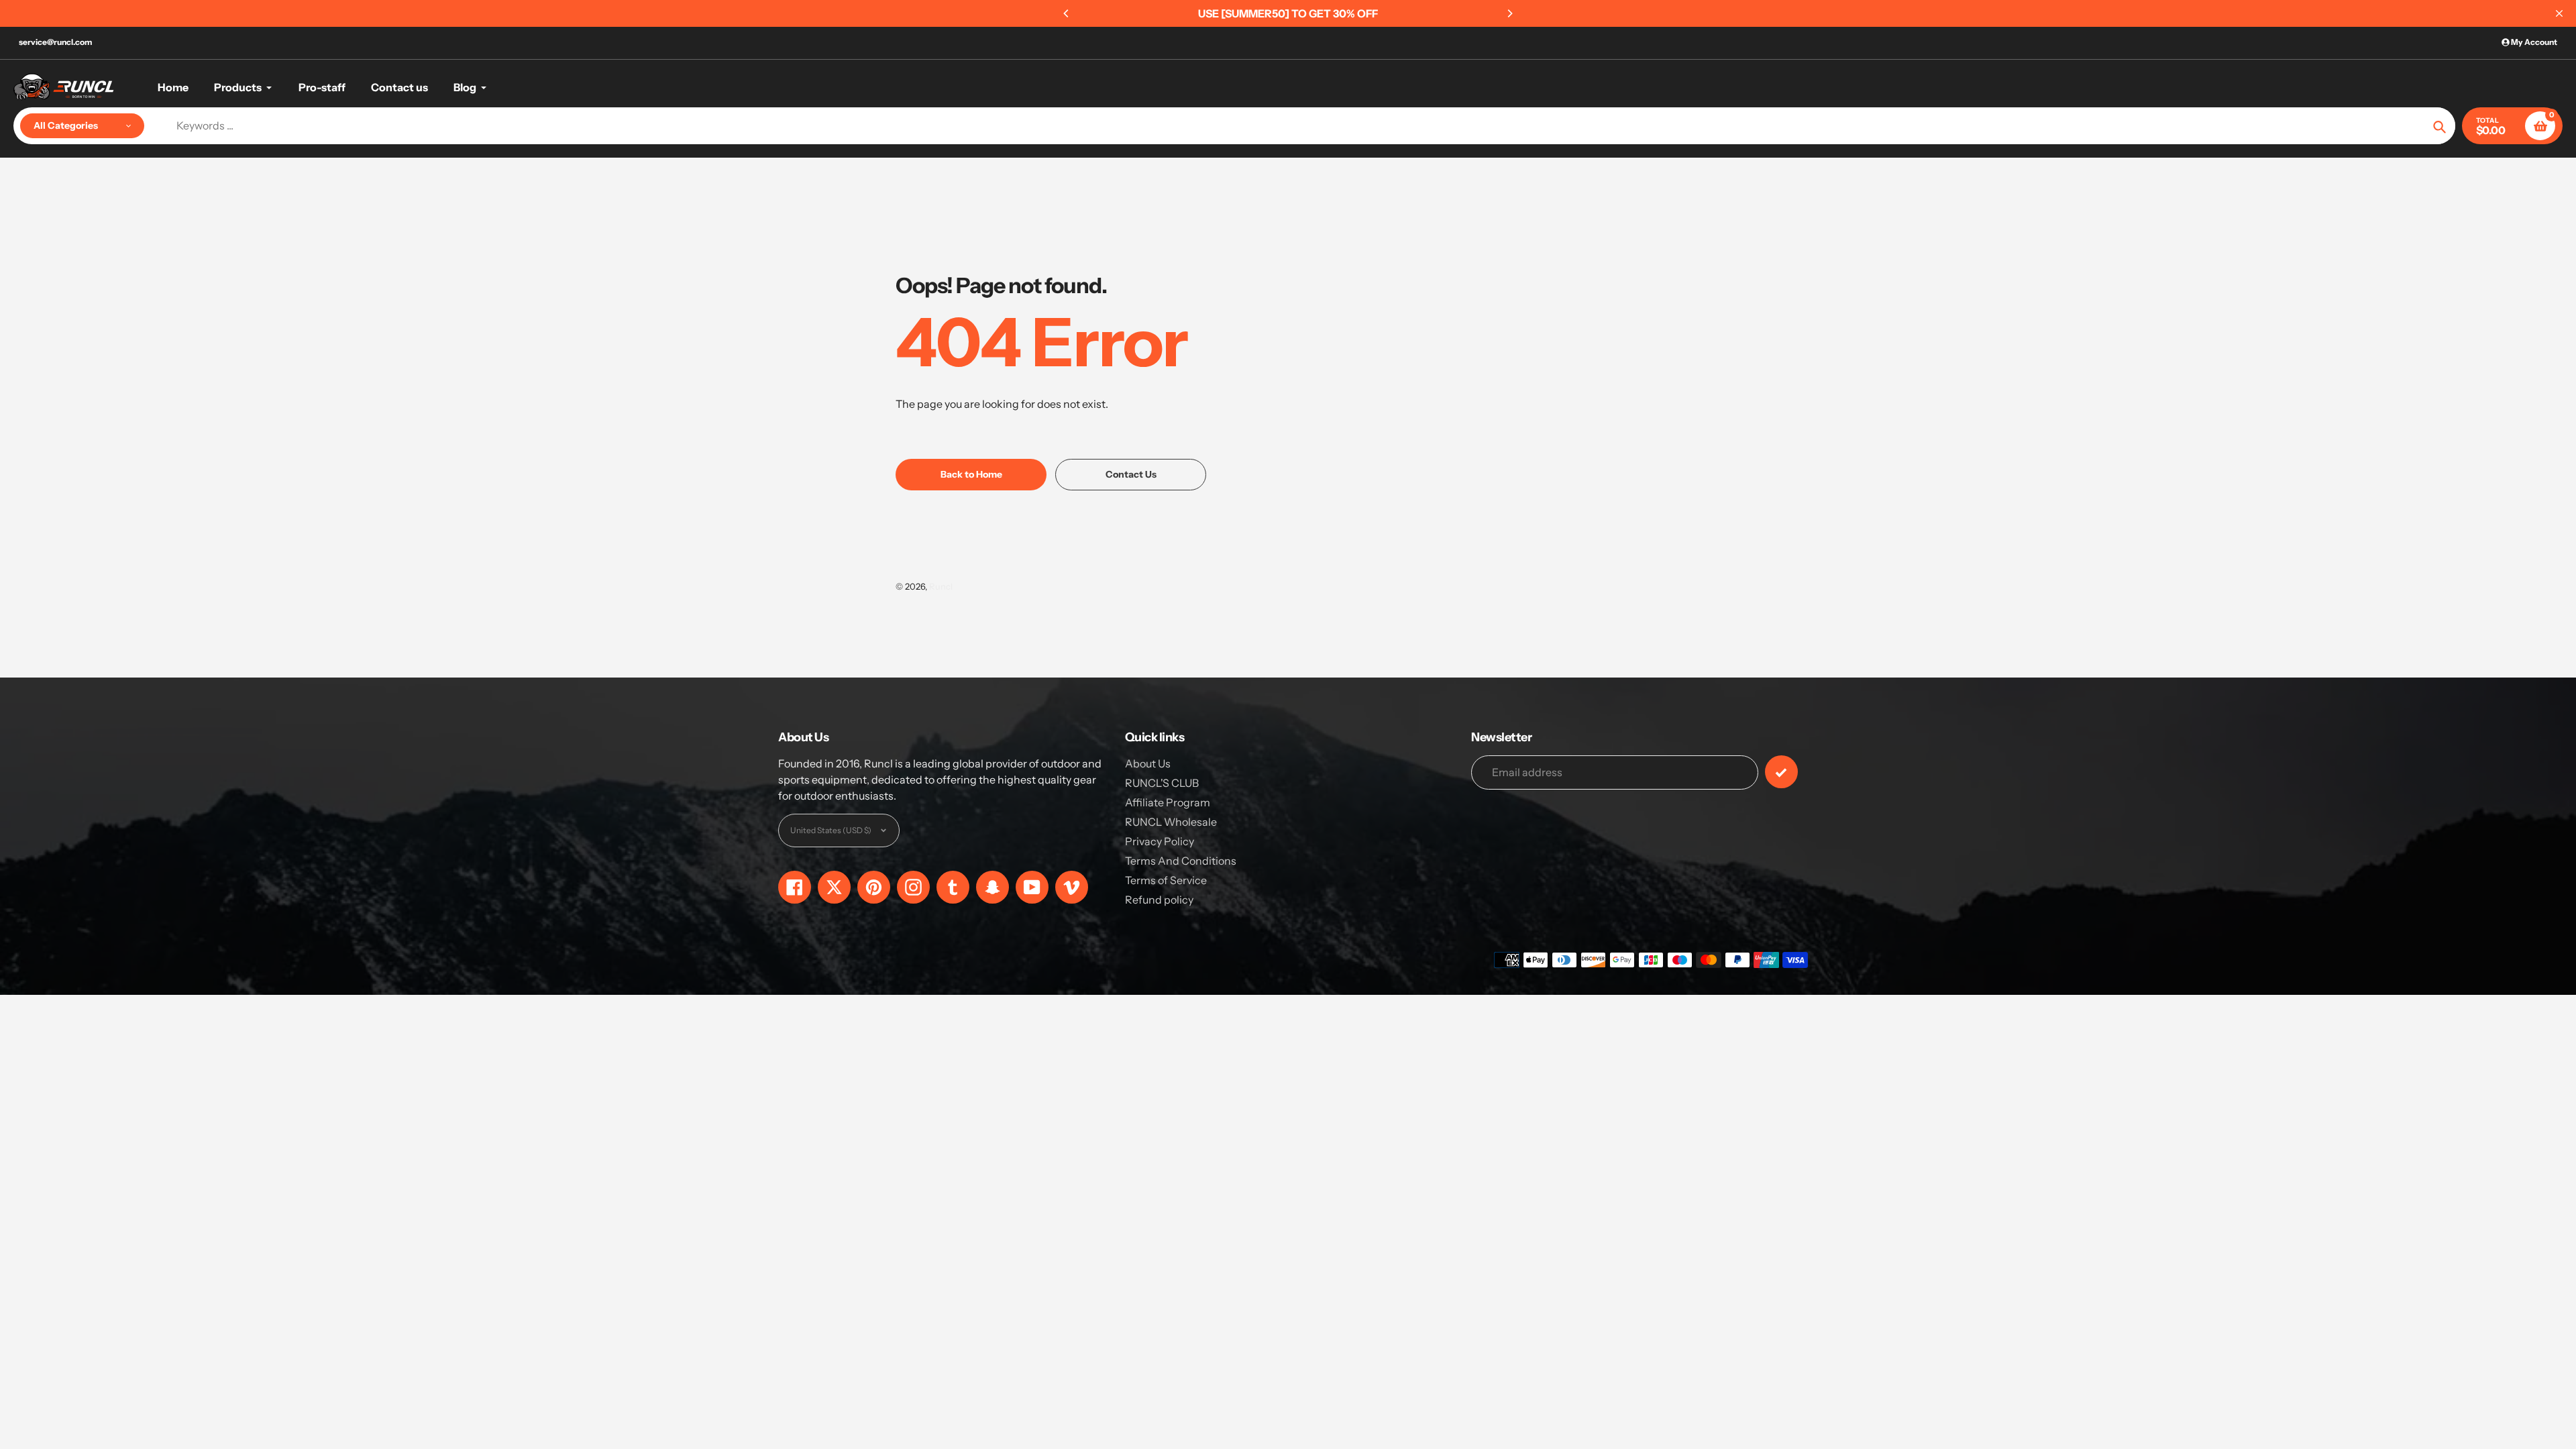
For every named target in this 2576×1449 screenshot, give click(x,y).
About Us (1148, 763)
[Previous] (1067, 13)
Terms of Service (1166, 880)
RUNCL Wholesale (1171, 822)
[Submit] (1781, 772)
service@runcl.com (55, 42)
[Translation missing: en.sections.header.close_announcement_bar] (2559, 13)
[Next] (1509, 13)
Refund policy (1159, 900)
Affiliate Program (1168, 802)
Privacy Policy (1160, 841)
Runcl (941, 586)
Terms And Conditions (1181, 861)
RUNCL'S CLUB (1162, 783)
